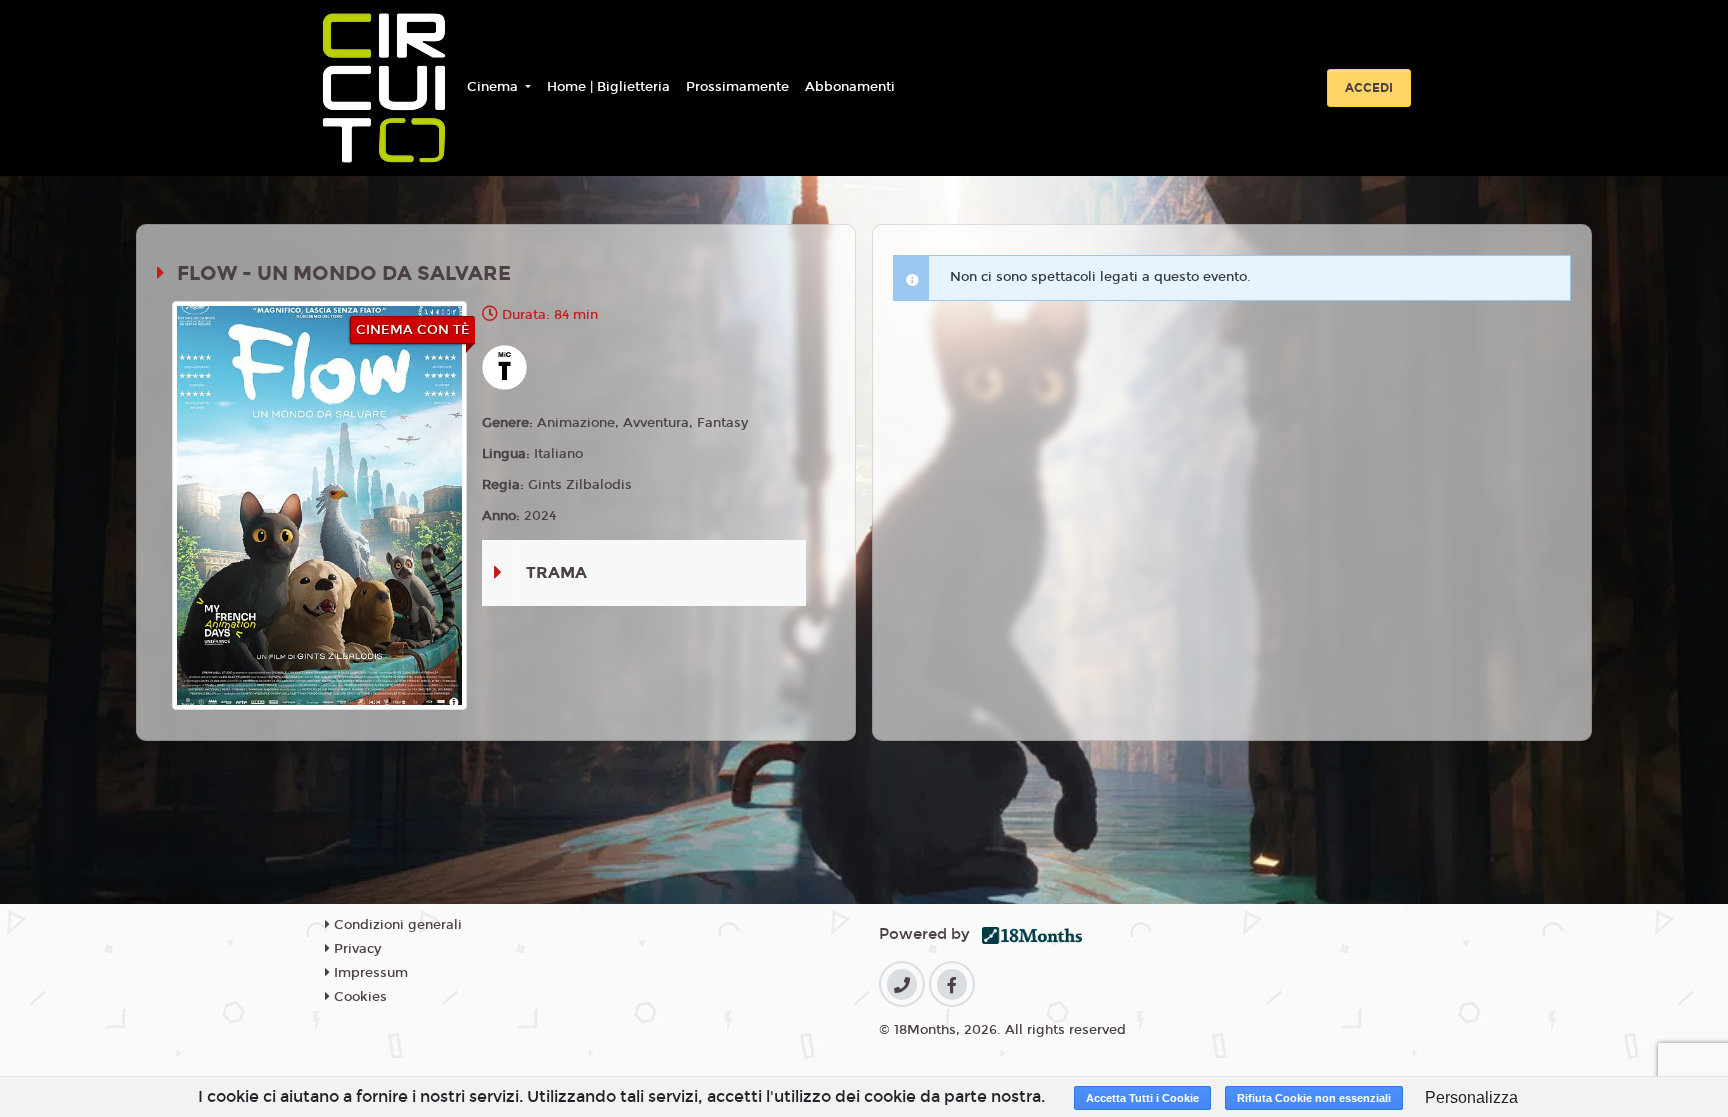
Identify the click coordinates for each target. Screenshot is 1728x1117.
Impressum (369, 973)
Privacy (355, 949)
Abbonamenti (850, 87)
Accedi (1369, 88)
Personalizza (1471, 1097)
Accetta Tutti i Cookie (1142, 1098)
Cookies (358, 997)
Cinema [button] (494, 87)
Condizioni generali (396, 925)
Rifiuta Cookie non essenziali (1314, 1098)
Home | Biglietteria (608, 87)
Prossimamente (737, 87)
